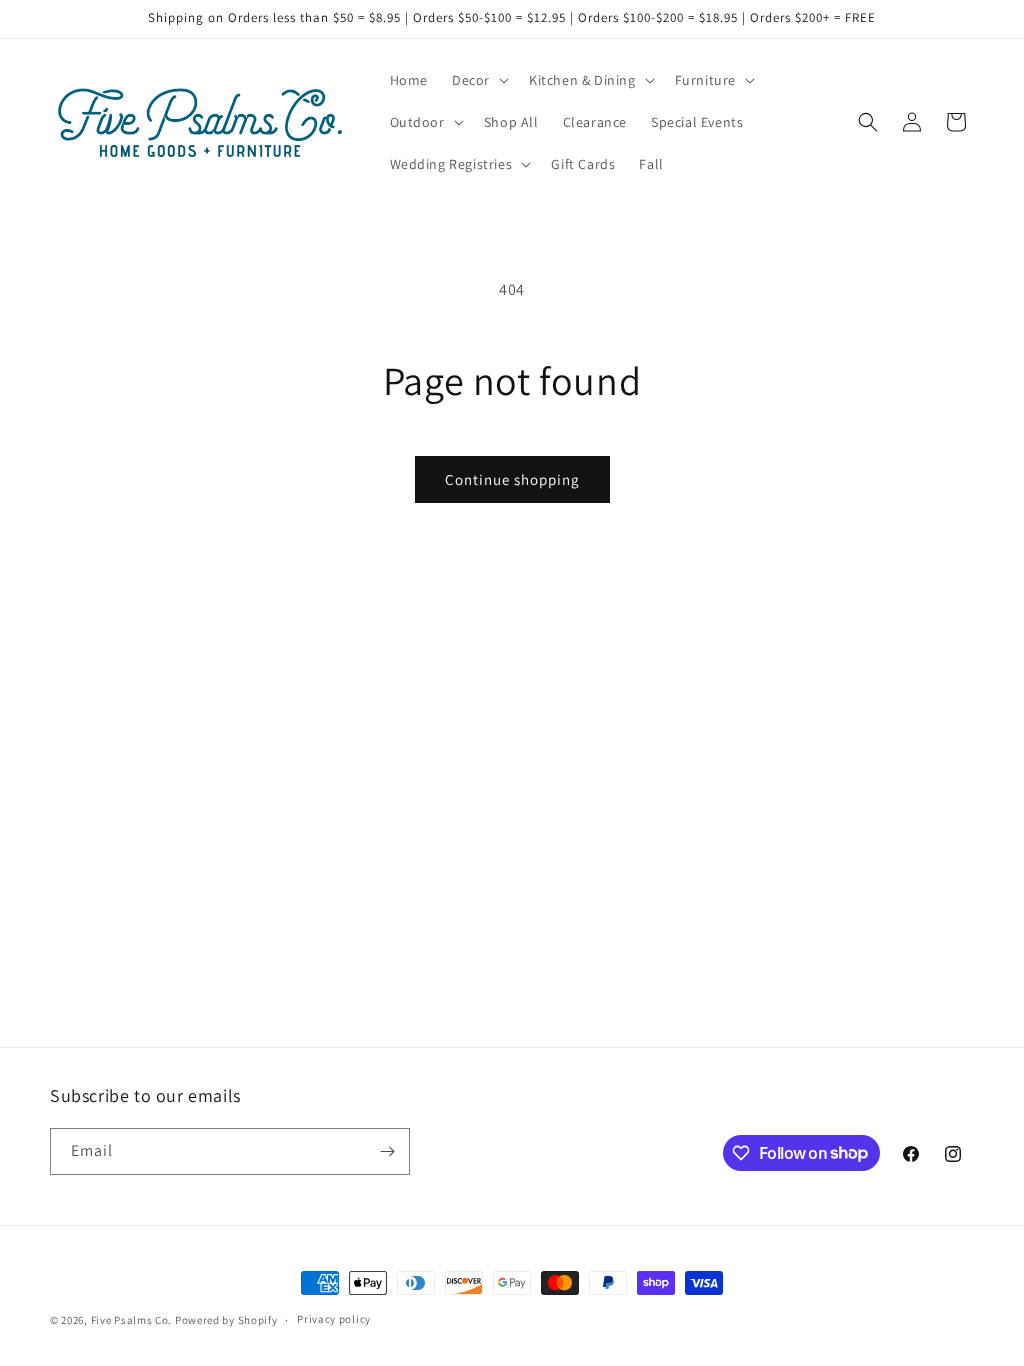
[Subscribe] (387, 1151)
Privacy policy (334, 1319)
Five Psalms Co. (132, 1320)
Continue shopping (512, 479)
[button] (478, 80)
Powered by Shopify (226, 1320)
